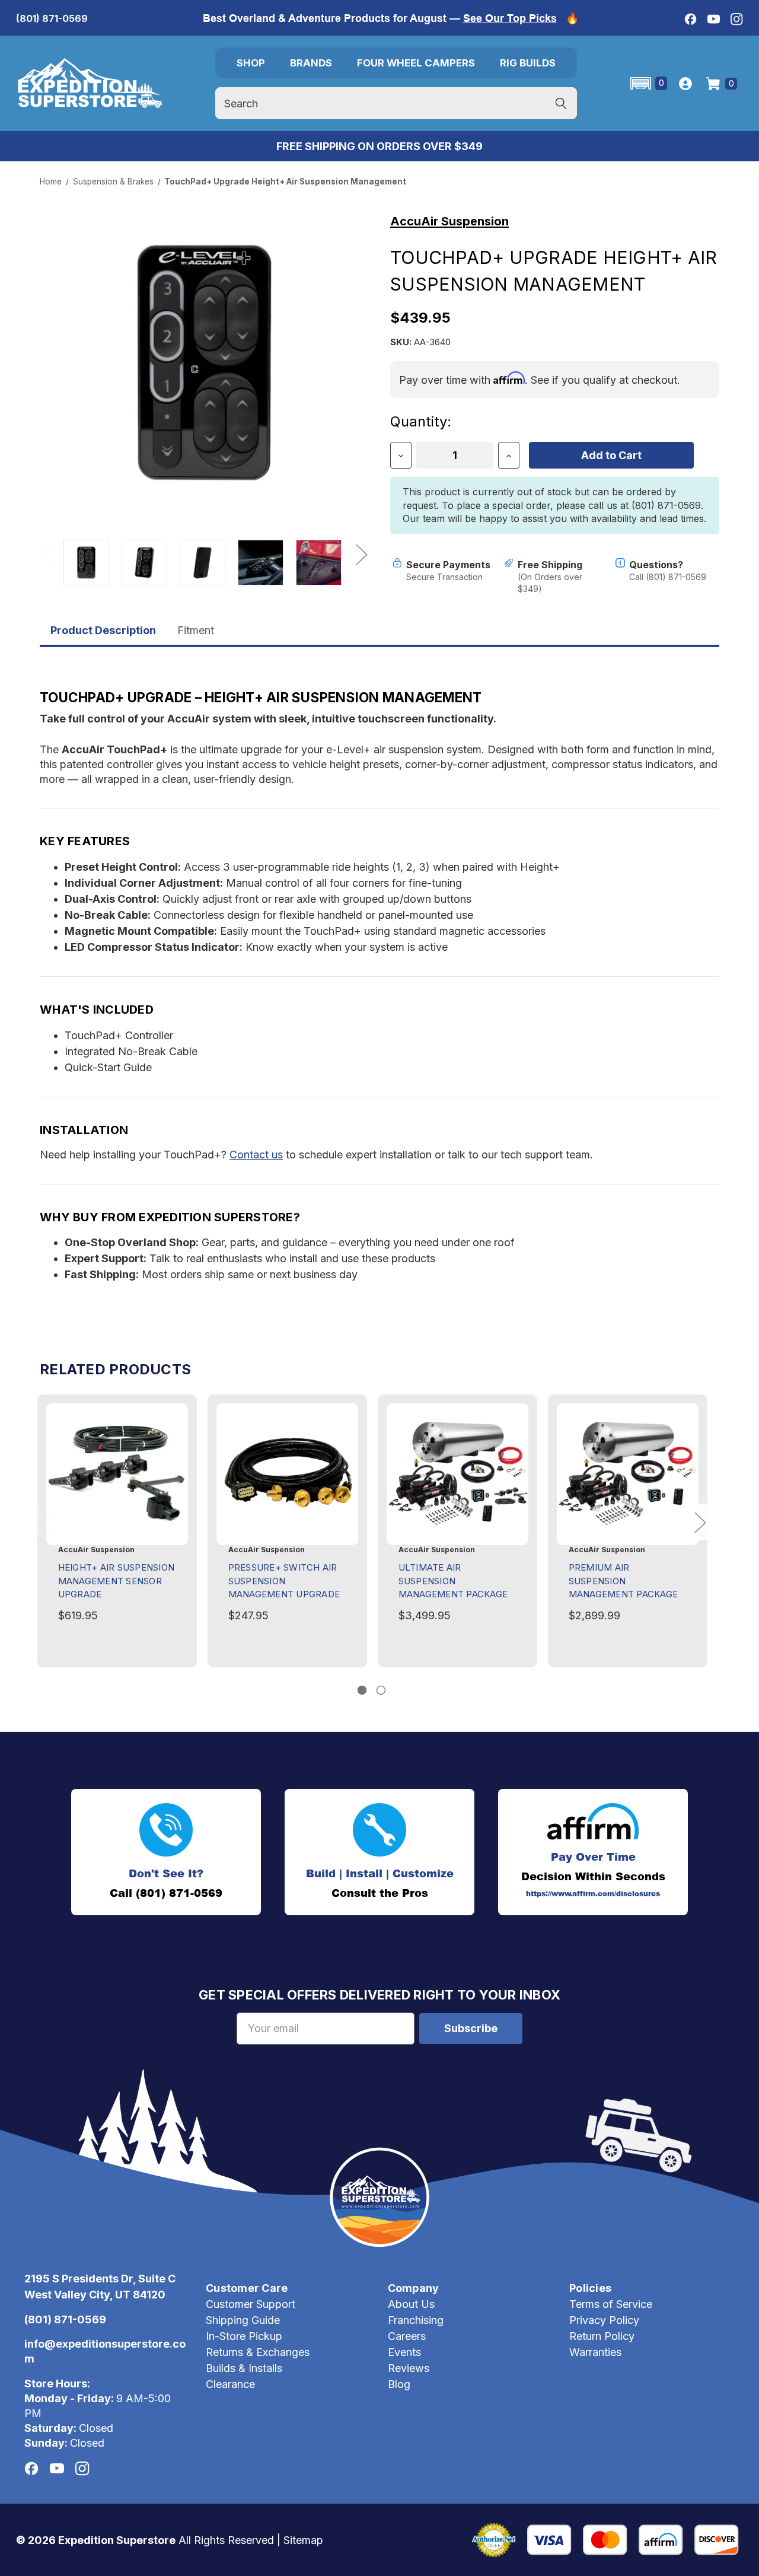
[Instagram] (737, 19)
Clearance (230, 2384)
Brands (311, 63)
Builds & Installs (244, 2368)
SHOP (251, 63)
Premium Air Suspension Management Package (624, 1581)
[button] (648, 83)
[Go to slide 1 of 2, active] (362, 1690)
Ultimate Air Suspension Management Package (453, 1581)
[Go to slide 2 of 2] (381, 1690)
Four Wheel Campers (416, 63)
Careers (407, 2336)
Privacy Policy (604, 2320)
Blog (399, 2384)
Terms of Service (611, 2304)
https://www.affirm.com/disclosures (593, 1894)
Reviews (409, 2368)
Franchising (416, 2320)
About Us (411, 2304)
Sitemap (303, 2540)
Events (404, 2352)
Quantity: (421, 421)
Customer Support (251, 2304)
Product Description (103, 630)
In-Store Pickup (244, 2336)
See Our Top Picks (510, 18)
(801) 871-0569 (52, 18)
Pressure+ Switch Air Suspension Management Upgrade (284, 1581)
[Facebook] (691, 19)
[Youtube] (714, 19)
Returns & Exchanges (258, 2352)
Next (361, 554)
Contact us (256, 1155)
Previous (47, 554)
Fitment (196, 630)
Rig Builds (528, 63)
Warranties (595, 2352)
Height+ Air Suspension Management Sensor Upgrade (117, 1581)
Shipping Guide (243, 2320)
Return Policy (602, 2336)
